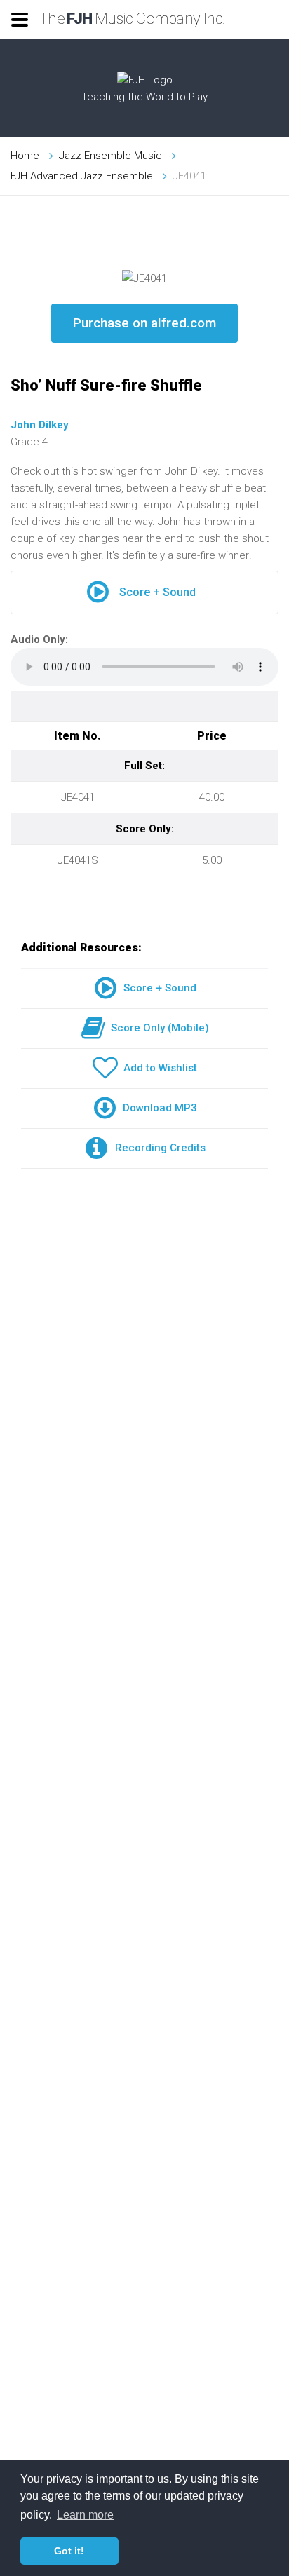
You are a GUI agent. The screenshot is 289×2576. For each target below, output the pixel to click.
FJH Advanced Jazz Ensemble (82, 176)
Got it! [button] (69, 2551)
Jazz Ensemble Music (110, 156)
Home (25, 156)
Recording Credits (157, 1148)
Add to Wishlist (157, 1068)
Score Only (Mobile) (157, 1028)
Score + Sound (157, 592)
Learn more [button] (85, 2515)
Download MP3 (157, 1108)
